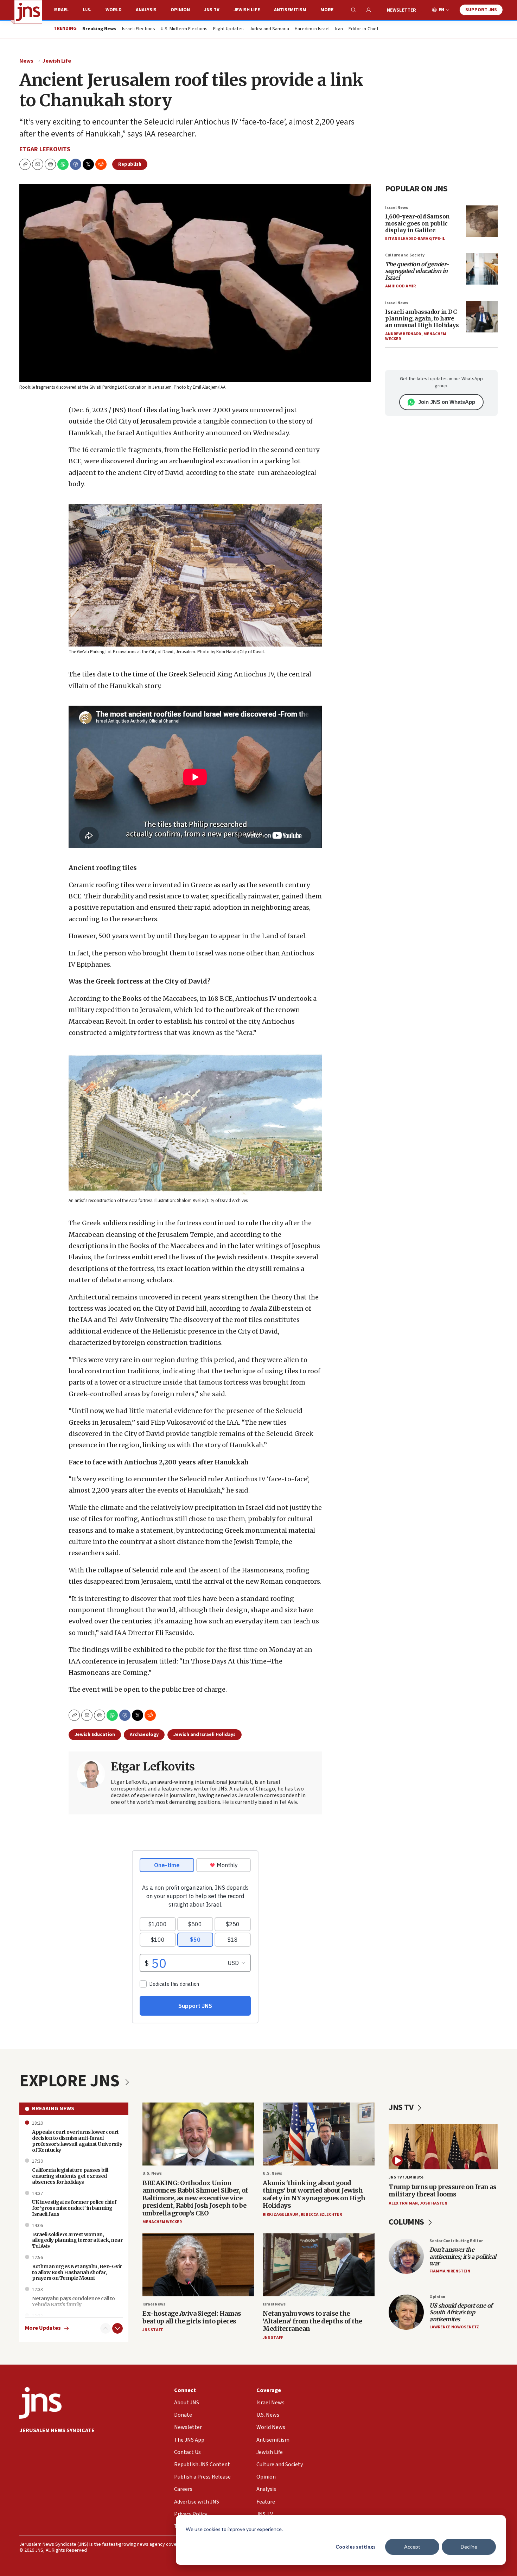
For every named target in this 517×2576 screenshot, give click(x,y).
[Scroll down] (117, 2328)
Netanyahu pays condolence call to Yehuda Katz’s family (74, 2301)
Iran (339, 29)
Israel (61, 10)
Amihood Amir (400, 286)
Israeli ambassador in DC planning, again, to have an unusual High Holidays (422, 318)
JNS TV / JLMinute (406, 2177)
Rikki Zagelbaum (281, 2215)
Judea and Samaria (269, 29)
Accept (412, 2547)
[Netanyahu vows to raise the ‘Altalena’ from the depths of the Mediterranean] (319, 2265)
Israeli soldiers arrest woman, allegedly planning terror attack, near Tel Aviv (77, 2240)
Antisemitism (290, 10)
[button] (50, 164)
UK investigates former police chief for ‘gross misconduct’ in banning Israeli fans (74, 2208)
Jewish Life (247, 10)
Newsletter (401, 10)
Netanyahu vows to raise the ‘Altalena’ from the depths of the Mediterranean (312, 2321)
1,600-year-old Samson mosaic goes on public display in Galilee (417, 223)
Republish (130, 164)
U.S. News (152, 2173)
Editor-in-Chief (363, 29)
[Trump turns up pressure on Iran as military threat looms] (443, 2147)
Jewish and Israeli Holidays (205, 1735)
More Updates (43, 2328)
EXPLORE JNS (71, 2081)
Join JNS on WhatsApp (447, 402)
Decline (469, 2547)
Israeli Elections (139, 29)
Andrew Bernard (403, 334)
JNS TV (212, 10)
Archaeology (144, 1735)
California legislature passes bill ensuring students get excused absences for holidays (70, 2176)
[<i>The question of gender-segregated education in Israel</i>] (482, 269)
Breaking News (53, 2108)
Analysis (146, 10)
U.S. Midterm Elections (184, 29)
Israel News (397, 208)
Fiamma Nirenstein (450, 2271)
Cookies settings (356, 2547)
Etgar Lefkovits (45, 149)
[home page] (28, 12)
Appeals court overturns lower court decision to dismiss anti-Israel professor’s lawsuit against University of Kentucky (77, 2141)
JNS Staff (153, 2330)
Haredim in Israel (312, 29)
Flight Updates (228, 29)
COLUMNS (407, 2222)
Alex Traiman (403, 2203)
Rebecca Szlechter (321, 2215)
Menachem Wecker (162, 2222)
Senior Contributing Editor (456, 2241)
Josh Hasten (434, 2203)
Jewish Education (95, 1735)
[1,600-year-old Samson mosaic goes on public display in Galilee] (482, 221)
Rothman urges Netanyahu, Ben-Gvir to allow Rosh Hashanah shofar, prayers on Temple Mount (77, 2272)
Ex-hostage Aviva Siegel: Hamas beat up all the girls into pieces (192, 2317)
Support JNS (481, 10)
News (26, 61)
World (114, 10)
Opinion (180, 10)
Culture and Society (405, 255)
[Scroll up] (106, 2328)
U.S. (87, 10)
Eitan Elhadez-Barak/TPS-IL (415, 239)
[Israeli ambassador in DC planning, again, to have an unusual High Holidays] (482, 317)
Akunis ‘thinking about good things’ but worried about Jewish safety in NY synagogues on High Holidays (314, 2194)
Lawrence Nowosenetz (454, 2327)
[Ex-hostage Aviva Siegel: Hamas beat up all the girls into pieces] (198, 2265)
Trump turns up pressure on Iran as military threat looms (442, 2191)
